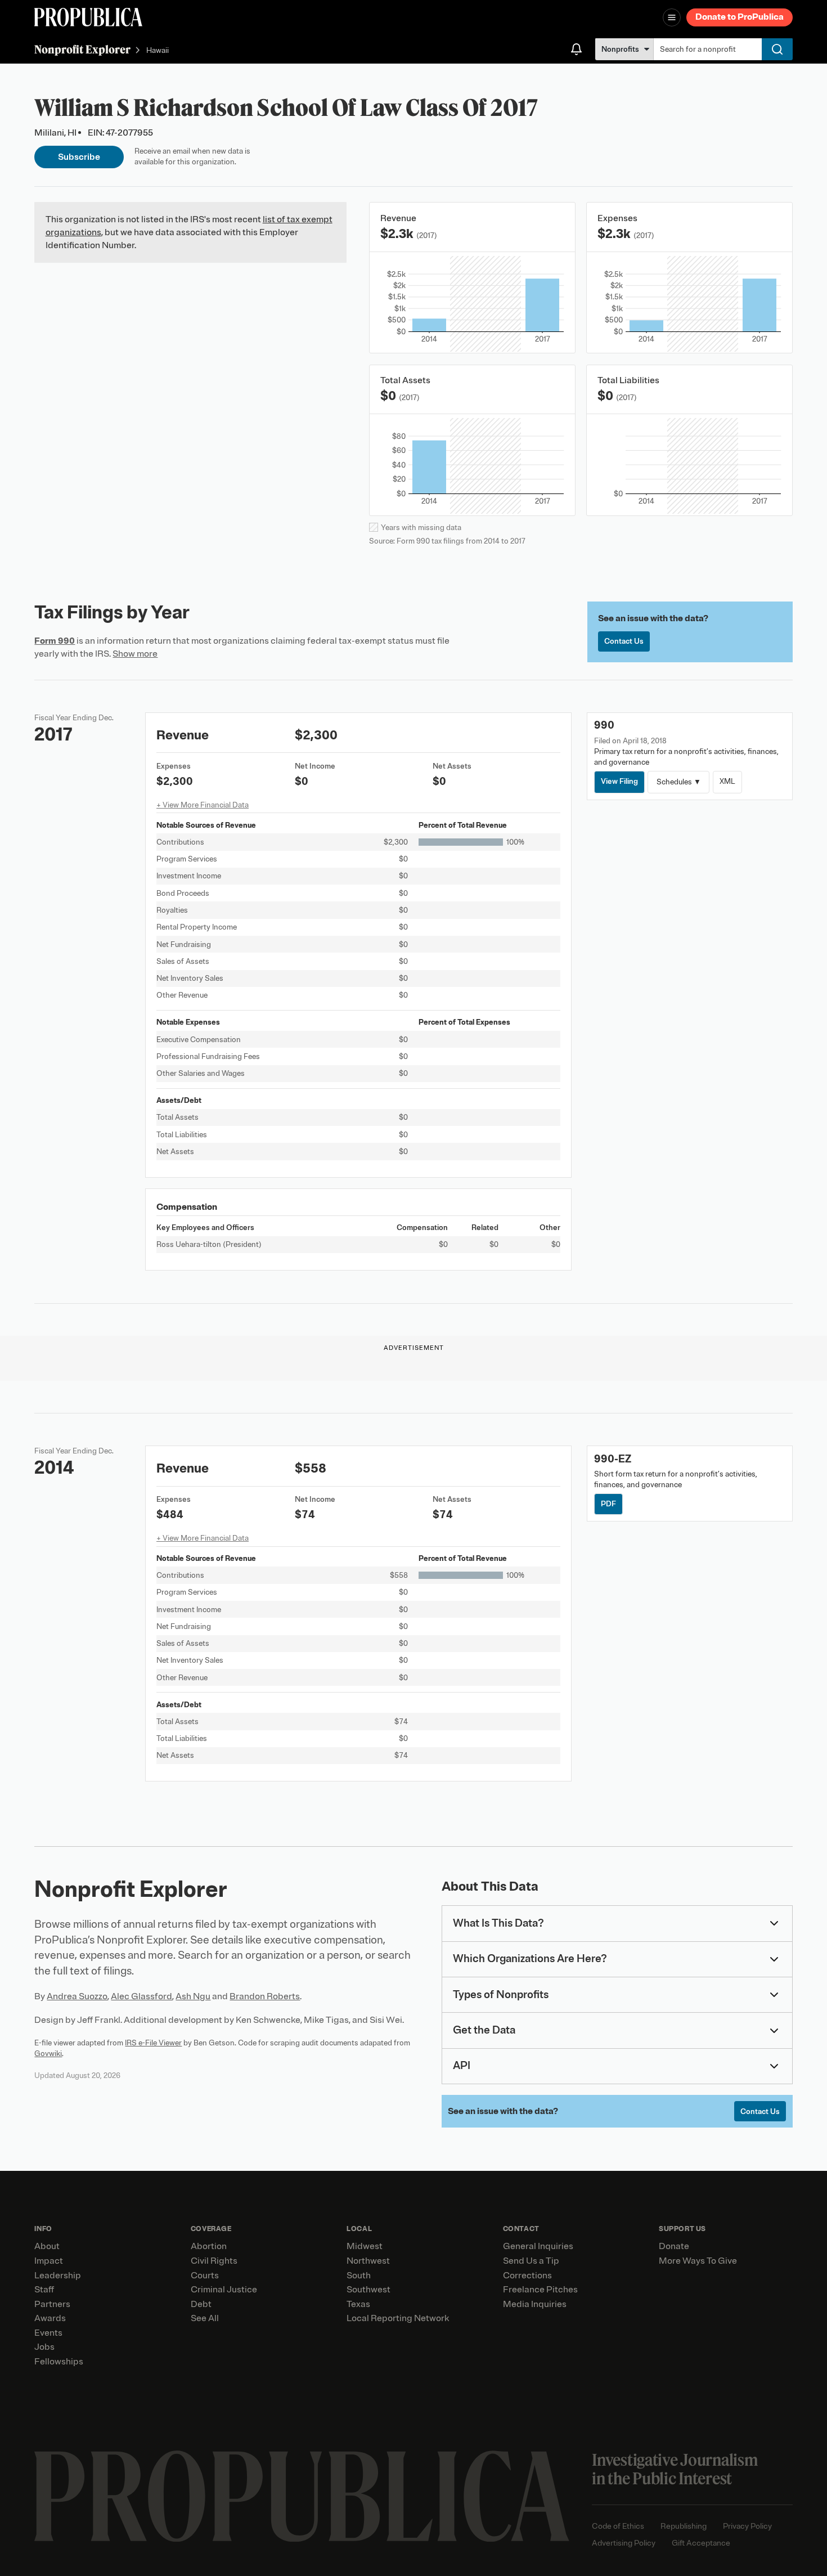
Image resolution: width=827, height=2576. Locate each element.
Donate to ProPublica (740, 17)
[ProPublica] (88, 17)
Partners (52, 2304)
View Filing (619, 781)
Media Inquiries (535, 2304)
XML (727, 781)
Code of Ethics (618, 2526)
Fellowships (59, 2362)
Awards (50, 2318)
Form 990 (55, 641)
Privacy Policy (747, 2526)
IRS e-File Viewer (153, 2043)
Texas (358, 2304)
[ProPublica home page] (302, 2496)
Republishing (684, 2526)
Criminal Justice (224, 2290)
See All (205, 2318)
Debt (201, 2304)
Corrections (527, 2276)
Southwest (368, 2290)
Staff (44, 2290)
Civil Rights (214, 2261)
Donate (674, 2246)
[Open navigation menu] (672, 17)
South (359, 2276)
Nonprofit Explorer (82, 49)
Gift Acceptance (701, 2543)
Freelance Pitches (540, 2290)
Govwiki (48, 2054)
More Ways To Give (698, 2261)
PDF (608, 1504)
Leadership (58, 2276)
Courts (205, 2276)
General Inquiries (538, 2246)
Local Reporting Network (398, 2318)
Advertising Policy (624, 2543)
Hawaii (158, 50)
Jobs (44, 2347)
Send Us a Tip (531, 2261)
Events (48, 2333)
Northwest (368, 2261)
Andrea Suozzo (77, 1996)
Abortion (209, 2246)
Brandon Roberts (265, 1996)
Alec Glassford (141, 1996)
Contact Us (624, 641)
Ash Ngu (193, 1996)
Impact (49, 2261)
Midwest (365, 2246)
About (47, 2246)
